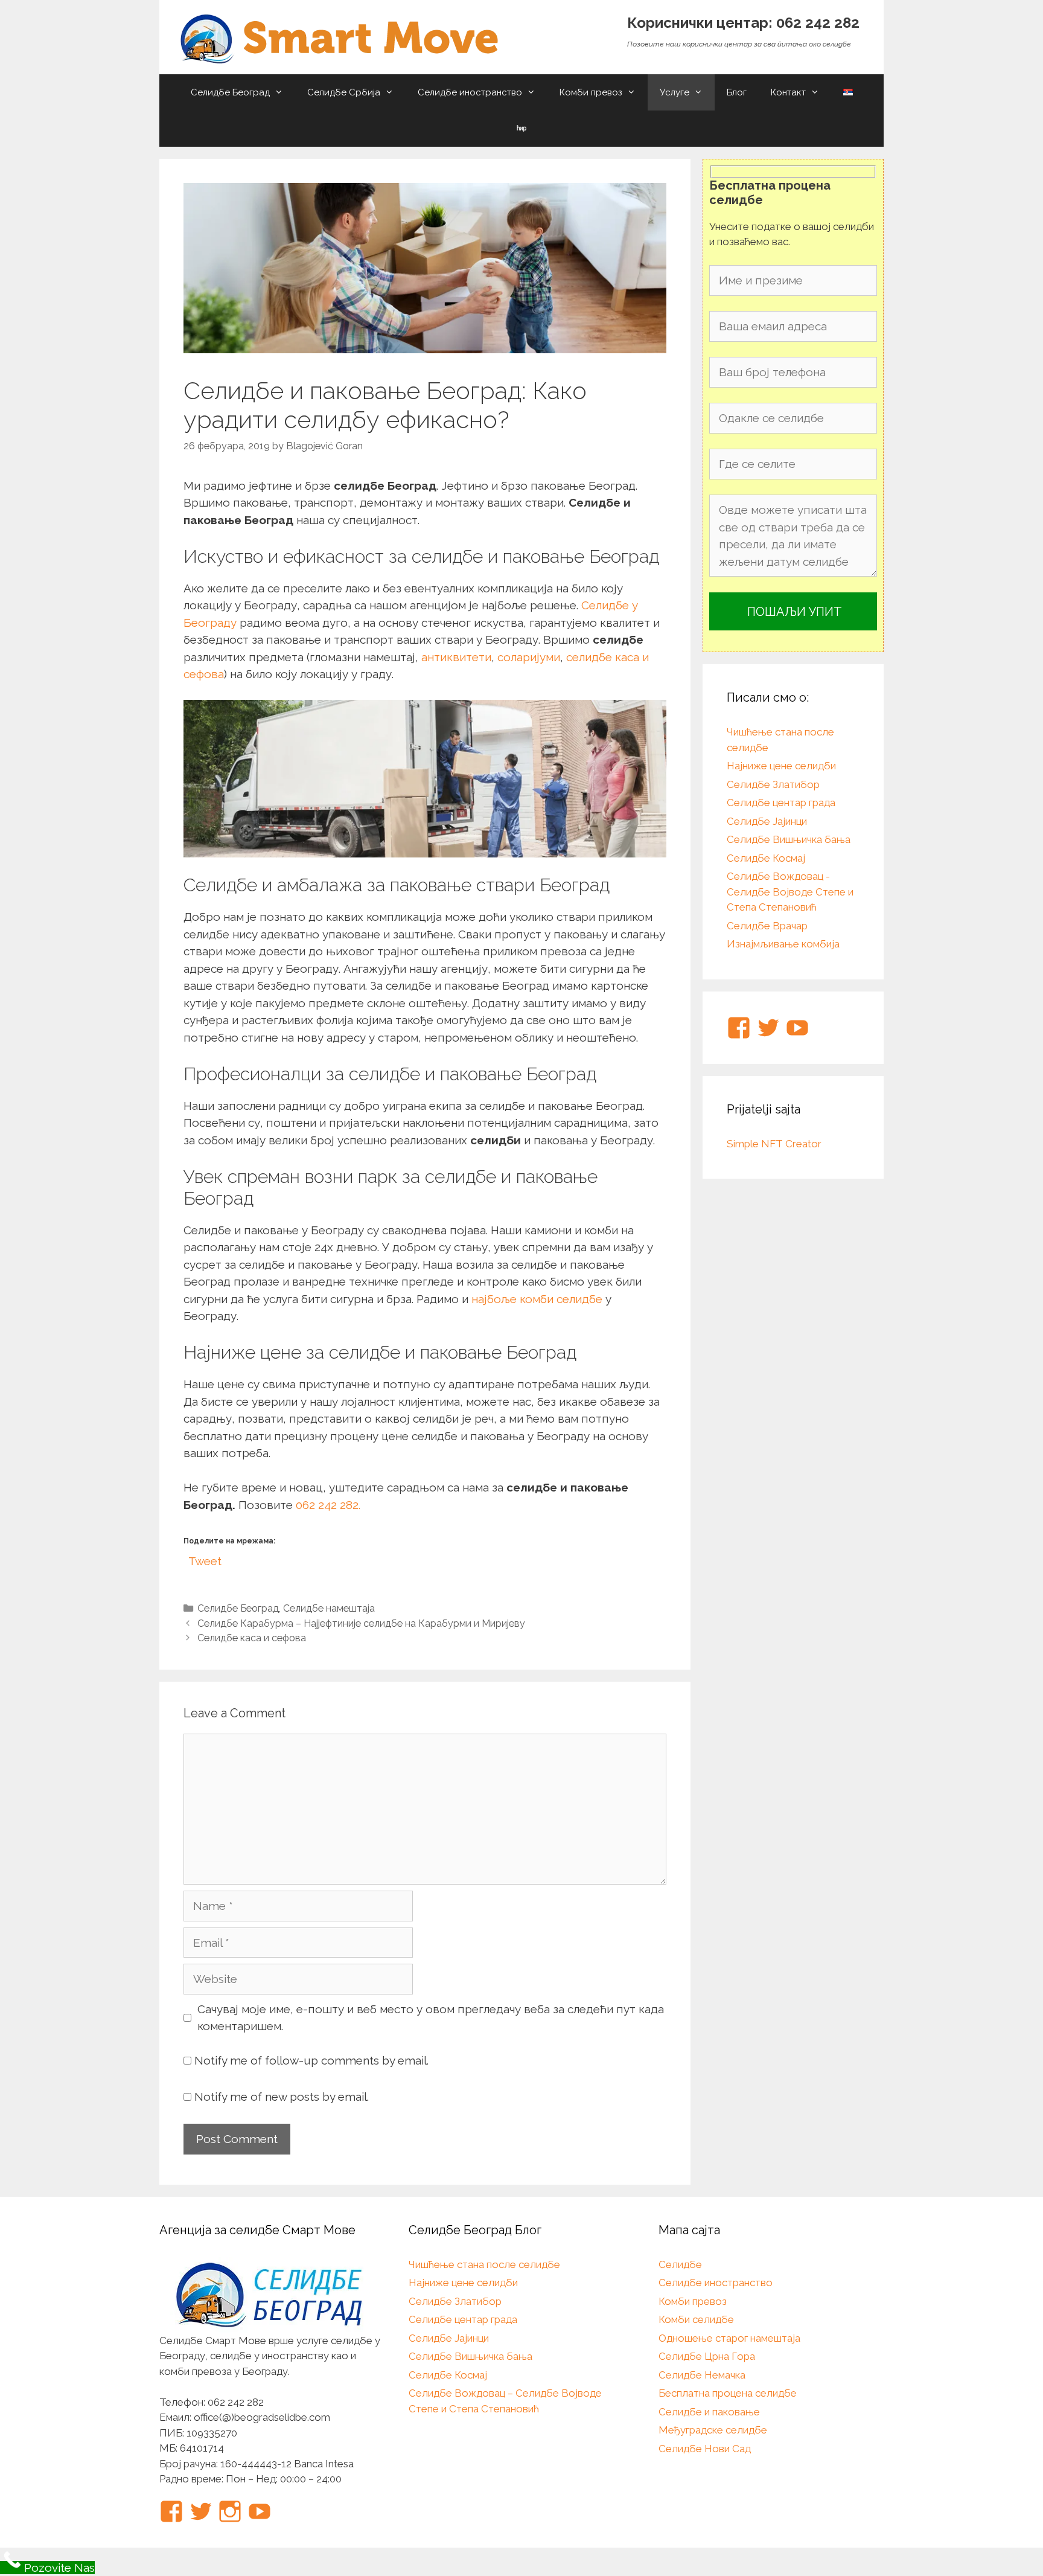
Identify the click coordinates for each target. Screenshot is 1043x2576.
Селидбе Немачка (702, 2375)
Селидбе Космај (766, 858)
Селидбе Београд (230, 92)
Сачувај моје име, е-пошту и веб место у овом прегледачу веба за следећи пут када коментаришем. (431, 2018)
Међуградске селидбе (713, 2430)
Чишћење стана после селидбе (484, 2264)
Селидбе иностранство (470, 92)
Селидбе (680, 2264)
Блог (737, 92)
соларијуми (529, 657)
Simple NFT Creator (774, 1144)
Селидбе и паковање (709, 2412)
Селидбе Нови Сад (705, 2449)
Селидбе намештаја (329, 1608)
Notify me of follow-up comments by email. (311, 2060)
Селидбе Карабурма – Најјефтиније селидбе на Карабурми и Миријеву (361, 1623)
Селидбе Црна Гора (707, 2356)
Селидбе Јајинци (767, 821)
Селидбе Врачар (767, 926)
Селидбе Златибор (773, 784)
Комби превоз (591, 92)
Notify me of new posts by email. (282, 2097)
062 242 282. (328, 1505)
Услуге (675, 92)
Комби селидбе (696, 2319)
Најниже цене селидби (781, 766)
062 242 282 (818, 23)
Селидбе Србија (344, 92)
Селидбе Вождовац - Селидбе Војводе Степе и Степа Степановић (790, 892)
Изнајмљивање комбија (783, 944)
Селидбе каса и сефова (252, 1638)
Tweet (205, 1559)
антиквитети (456, 657)
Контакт (788, 92)
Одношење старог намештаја (729, 2338)
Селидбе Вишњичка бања (789, 839)
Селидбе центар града (781, 803)
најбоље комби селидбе (537, 1299)
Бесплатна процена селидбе (728, 2393)
